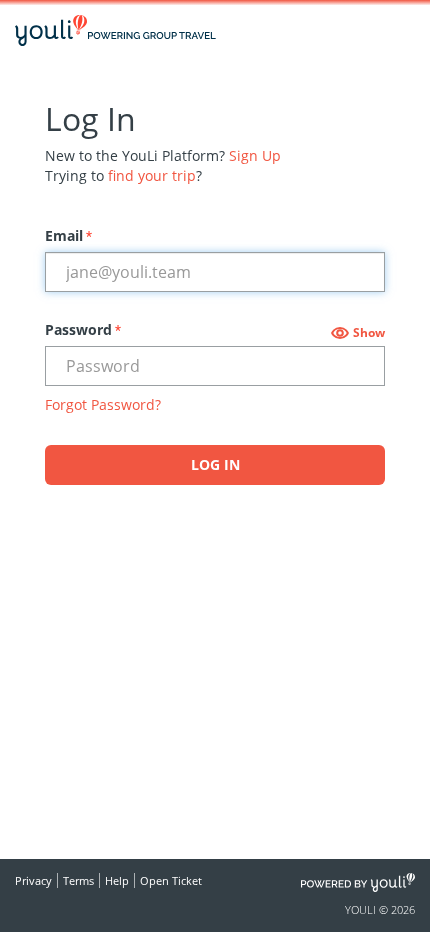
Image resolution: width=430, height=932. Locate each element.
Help (117, 880)
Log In (215, 464)
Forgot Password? (103, 404)
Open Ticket (171, 880)
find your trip (152, 175)
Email (68, 235)
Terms (78, 880)
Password (83, 329)
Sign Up (255, 155)
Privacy (33, 880)
